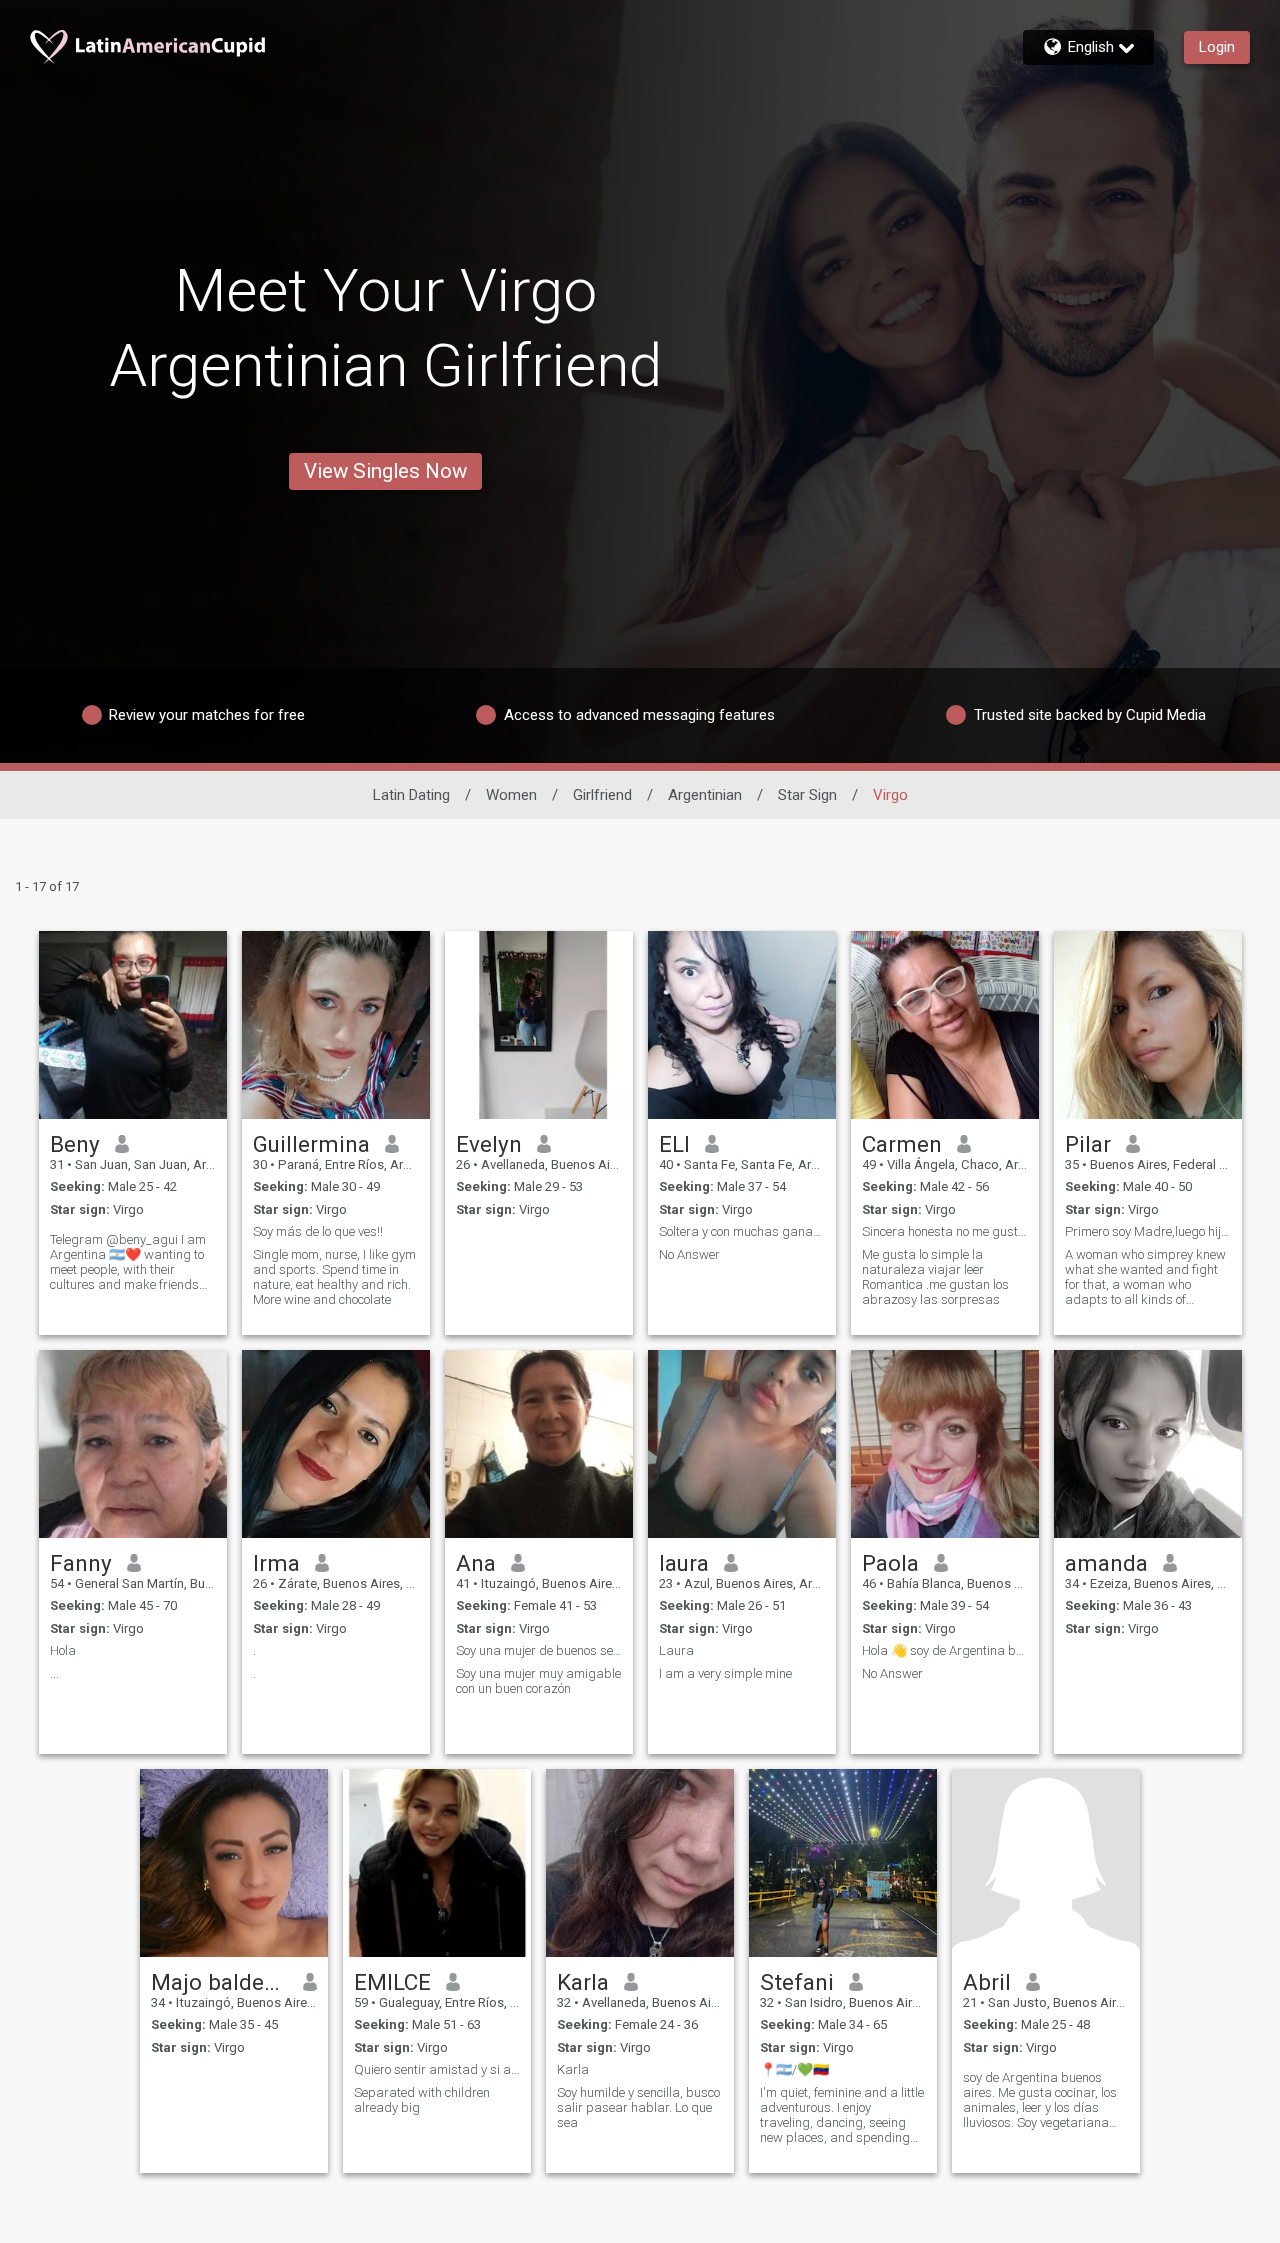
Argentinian (705, 795)
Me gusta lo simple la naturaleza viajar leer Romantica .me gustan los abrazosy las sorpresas (935, 1277)
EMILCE (392, 1982)
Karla (583, 1982)
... (54, 1673)
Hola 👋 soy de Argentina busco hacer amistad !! (945, 1650)
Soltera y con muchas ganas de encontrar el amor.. (742, 1231)
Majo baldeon (219, 1982)
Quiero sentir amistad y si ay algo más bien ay (437, 2069)
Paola (890, 1563)
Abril (987, 1982)
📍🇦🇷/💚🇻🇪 (794, 2069)
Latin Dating (411, 795)
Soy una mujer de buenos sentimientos (539, 1650)
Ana (476, 1563)
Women (511, 795)
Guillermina (311, 1144)
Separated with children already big (422, 2100)
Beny (75, 1144)
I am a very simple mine (725, 1673)
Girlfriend (602, 795)
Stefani (797, 1982)
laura (684, 1563)
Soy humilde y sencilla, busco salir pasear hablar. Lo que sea (638, 2107)
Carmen (902, 1144)
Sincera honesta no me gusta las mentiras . (945, 1231)
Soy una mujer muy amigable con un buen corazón (538, 1681)
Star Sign (807, 795)
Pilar (1088, 1144)
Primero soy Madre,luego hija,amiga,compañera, (1148, 1231)
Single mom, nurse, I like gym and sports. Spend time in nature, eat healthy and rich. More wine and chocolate (334, 1277)
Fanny (81, 1563)
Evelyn (489, 1144)
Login (1217, 47)
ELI (674, 1144)
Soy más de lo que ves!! (318, 1231)
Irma (276, 1563)
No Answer (689, 1254)
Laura (676, 1650)
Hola (63, 1650)
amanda (1106, 1563)
